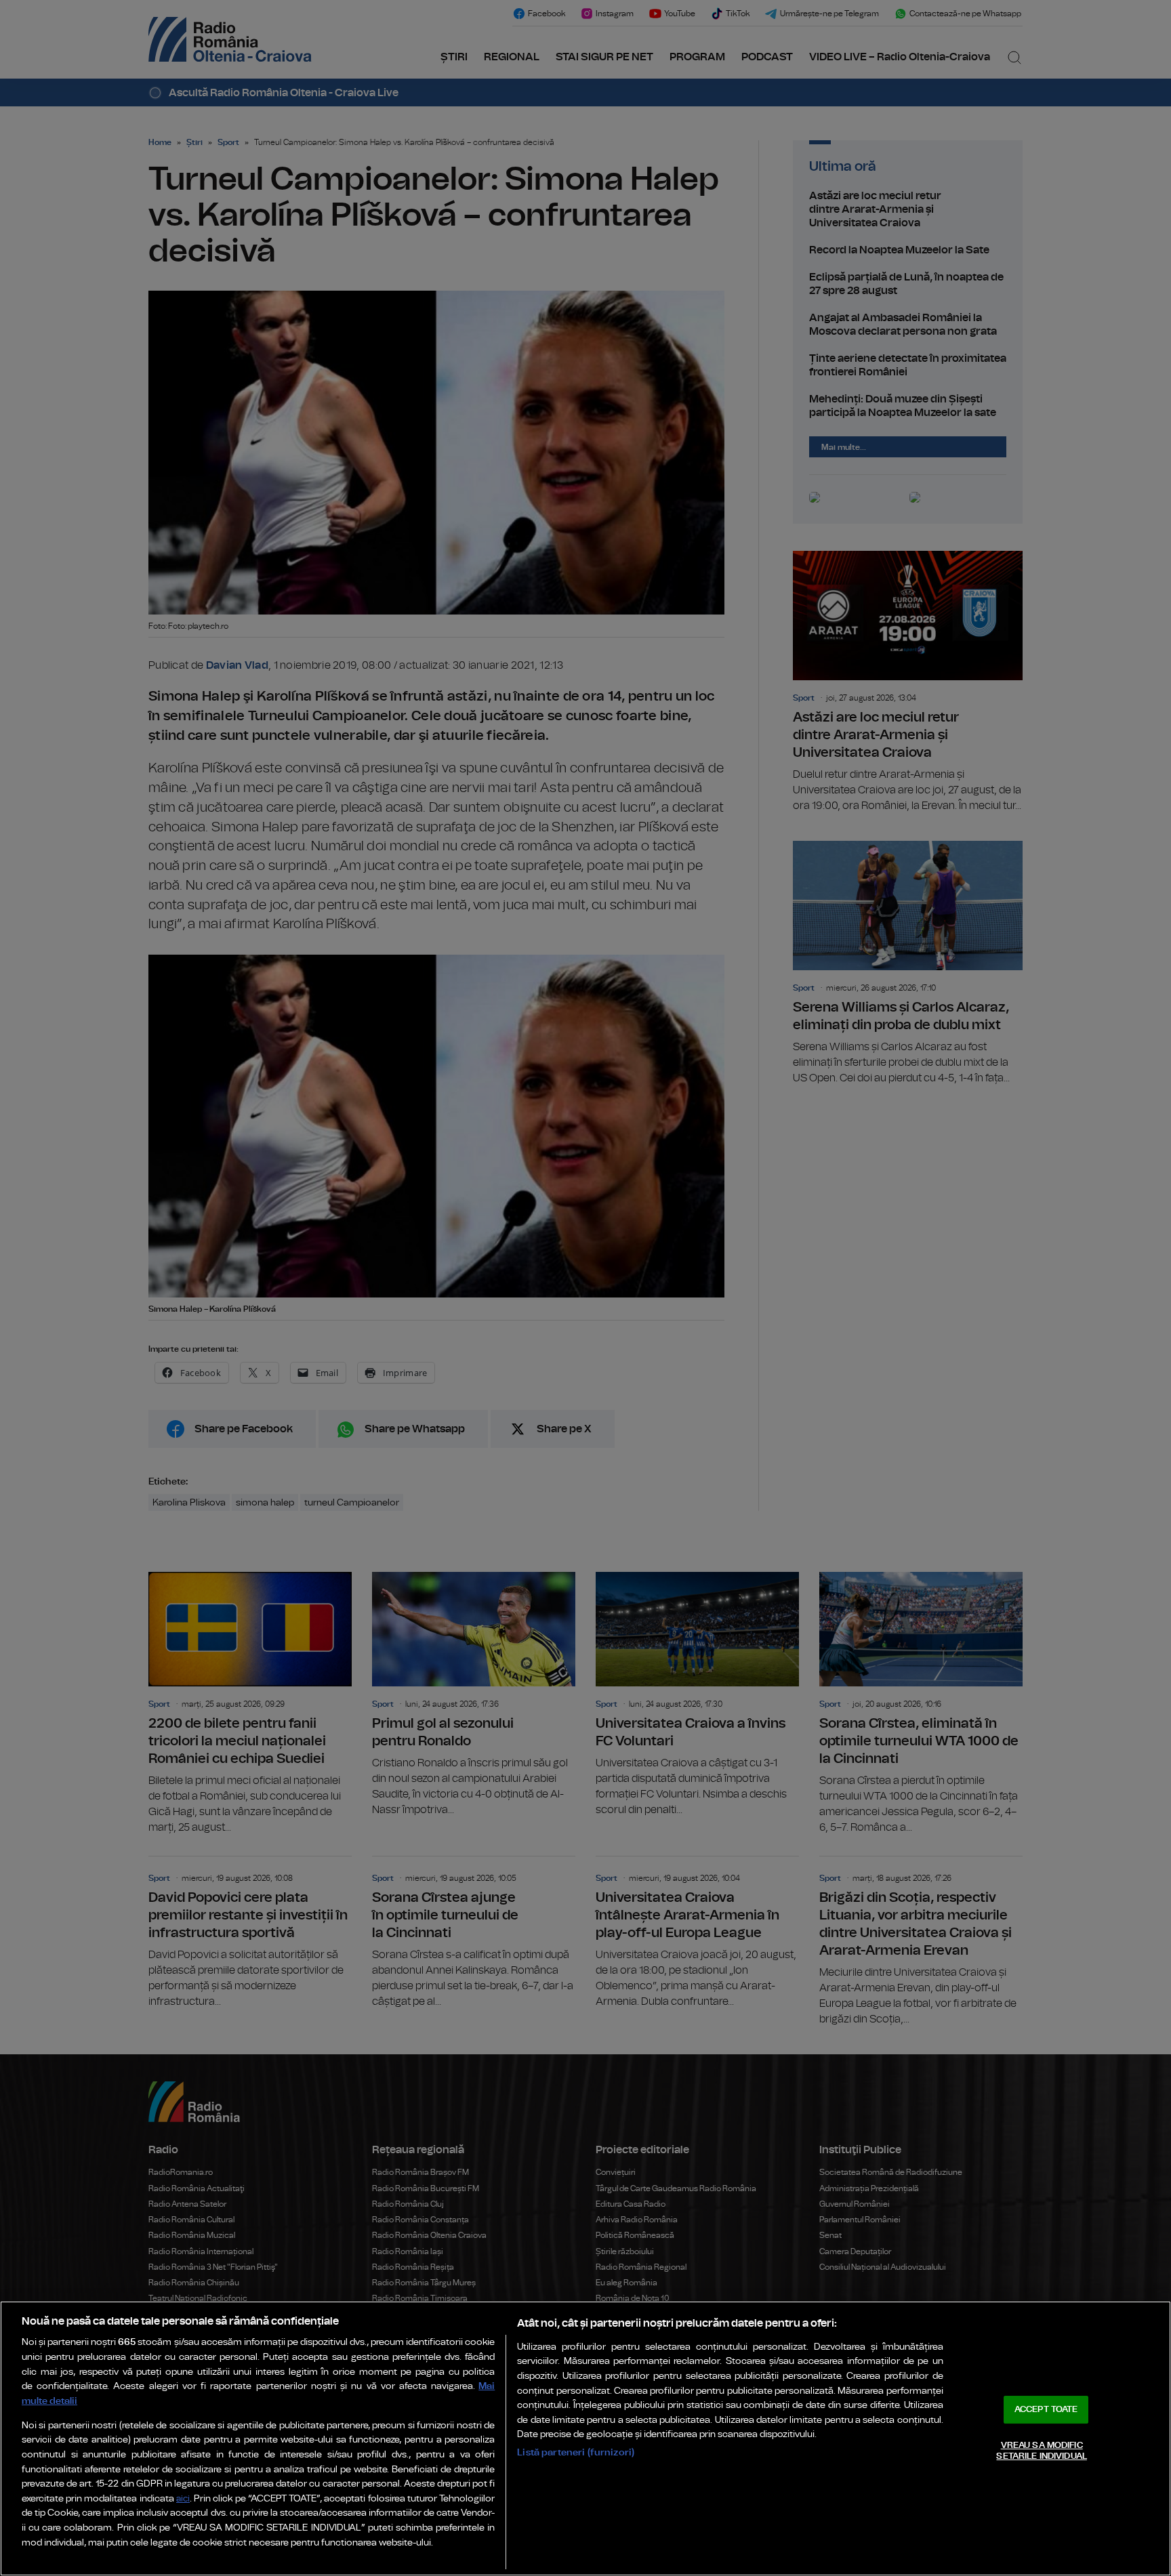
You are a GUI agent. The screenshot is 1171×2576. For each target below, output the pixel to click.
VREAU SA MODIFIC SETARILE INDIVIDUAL (1041, 2451)
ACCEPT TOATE (1046, 2410)
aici (183, 2499)
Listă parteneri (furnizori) (576, 2452)
